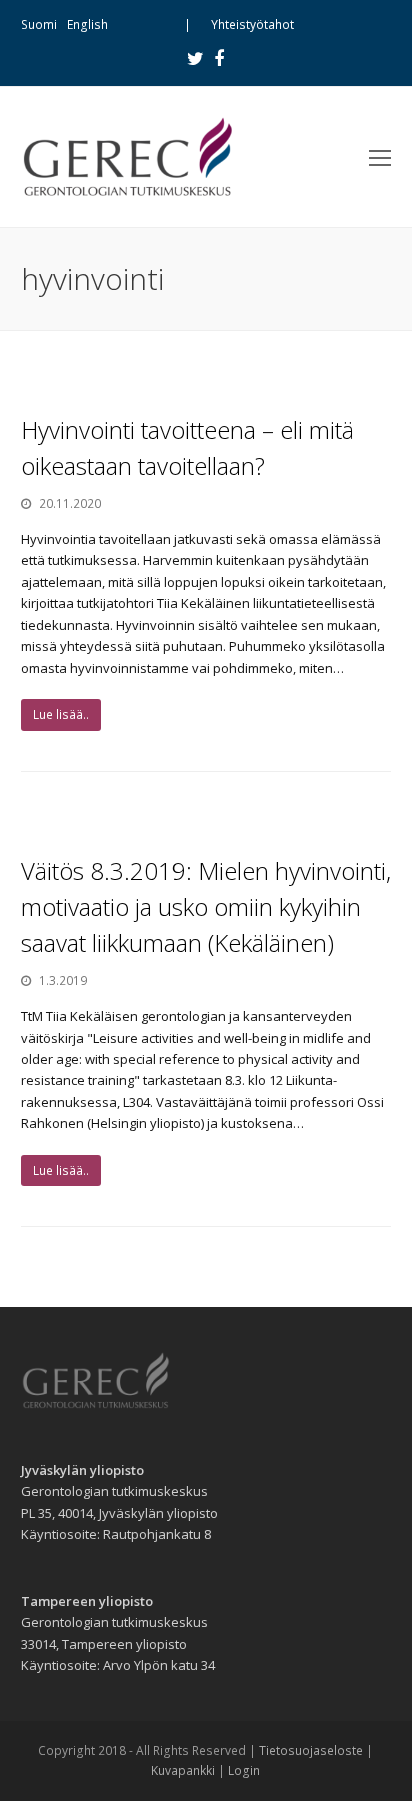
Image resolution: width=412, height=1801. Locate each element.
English (87, 24)
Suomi (39, 24)
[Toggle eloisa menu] (380, 157)
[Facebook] (219, 58)
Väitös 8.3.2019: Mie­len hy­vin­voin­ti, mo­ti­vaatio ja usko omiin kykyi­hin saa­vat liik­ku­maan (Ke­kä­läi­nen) (206, 906)
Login (244, 1770)
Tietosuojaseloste (311, 1750)
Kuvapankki (183, 1770)
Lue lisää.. (61, 714)
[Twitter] (195, 58)
